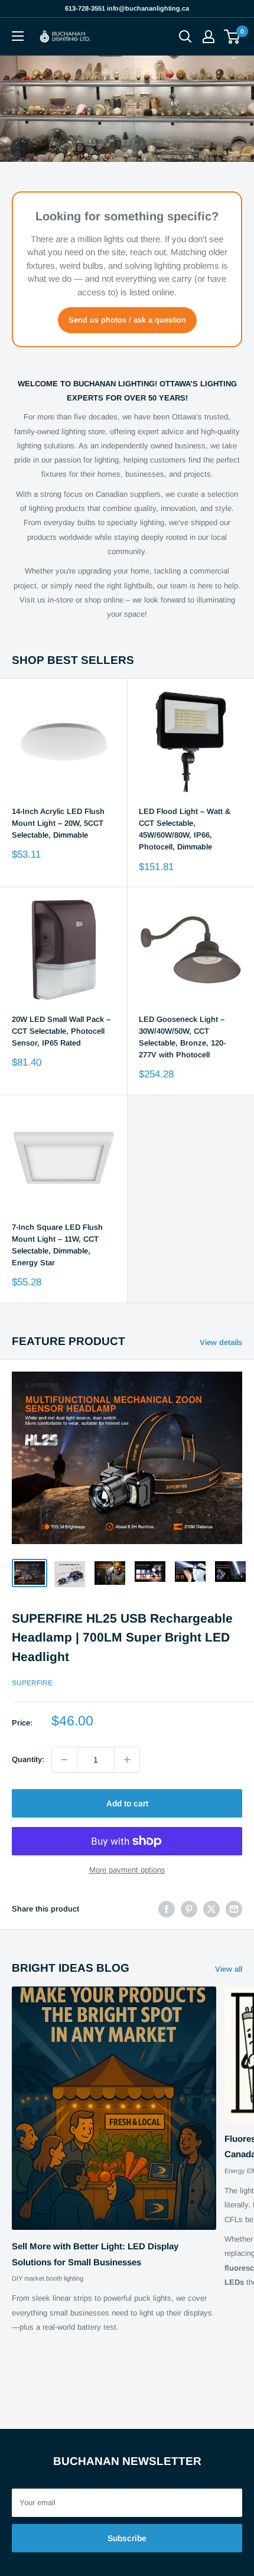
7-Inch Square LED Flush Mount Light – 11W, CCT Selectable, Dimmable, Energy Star (57, 1245)
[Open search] (185, 37)
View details (221, 1342)
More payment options (127, 1870)
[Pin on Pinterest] (189, 1909)
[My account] (209, 37)
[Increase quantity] (127, 1760)
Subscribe (127, 2538)
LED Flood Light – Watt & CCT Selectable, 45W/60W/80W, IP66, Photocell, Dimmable (185, 829)
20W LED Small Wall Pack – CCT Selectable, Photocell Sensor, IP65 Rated (61, 1031)
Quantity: (28, 1759)
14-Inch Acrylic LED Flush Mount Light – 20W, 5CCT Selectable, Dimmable (58, 823)
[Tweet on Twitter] (211, 1909)
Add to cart (127, 1803)
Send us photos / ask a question (127, 320)
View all (229, 1969)
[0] (232, 37)
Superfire (32, 1683)
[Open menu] (18, 36)
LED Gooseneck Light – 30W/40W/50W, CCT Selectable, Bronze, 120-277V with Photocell (182, 1037)
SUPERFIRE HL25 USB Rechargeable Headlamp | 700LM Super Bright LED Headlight (122, 1637)
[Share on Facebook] (167, 1909)
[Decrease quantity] (64, 1760)
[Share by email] (234, 1909)
